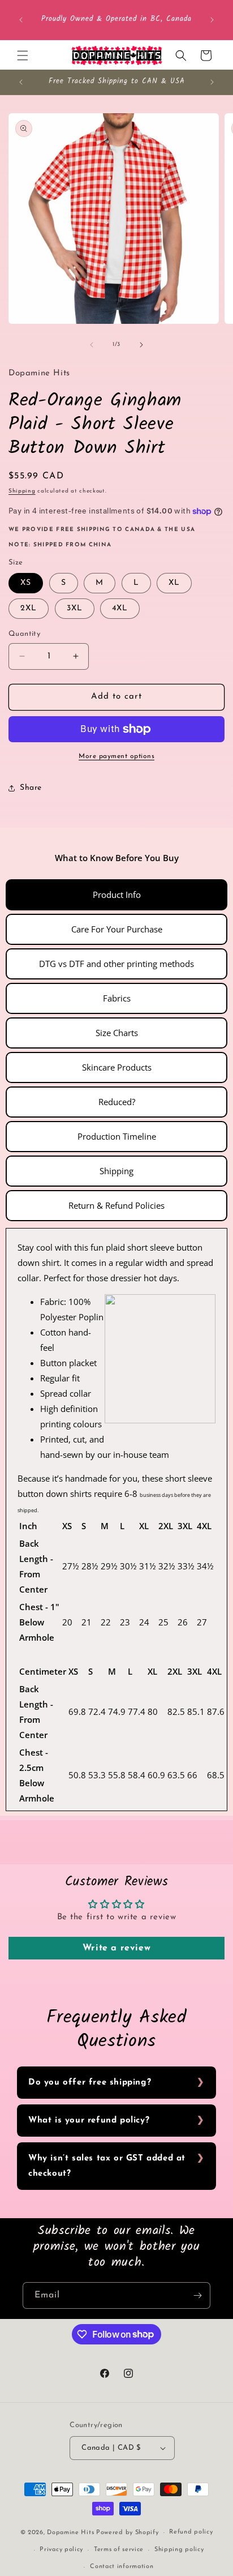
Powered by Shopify (128, 2533)
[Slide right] (141, 345)
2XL (29, 608)
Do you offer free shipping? (90, 2083)
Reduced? (117, 1102)
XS (26, 583)
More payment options (116, 756)
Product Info (117, 895)
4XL (120, 608)
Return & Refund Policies (116, 1205)
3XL (75, 608)
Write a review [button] (116, 1948)
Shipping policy (179, 2550)
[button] (23, 55)
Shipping (22, 491)
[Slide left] (92, 345)
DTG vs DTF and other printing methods (116, 964)
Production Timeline (117, 1136)
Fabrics (117, 998)
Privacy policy (61, 2550)
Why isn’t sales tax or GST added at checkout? (107, 2166)
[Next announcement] (212, 20)
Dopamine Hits (70, 2533)
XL (174, 583)
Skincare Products (117, 1067)
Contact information (122, 2567)
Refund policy (191, 2532)
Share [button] (31, 788)
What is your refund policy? (89, 2121)
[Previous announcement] (21, 20)
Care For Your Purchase (117, 929)
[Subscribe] (197, 2295)
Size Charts (117, 1033)
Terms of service (119, 2550)
